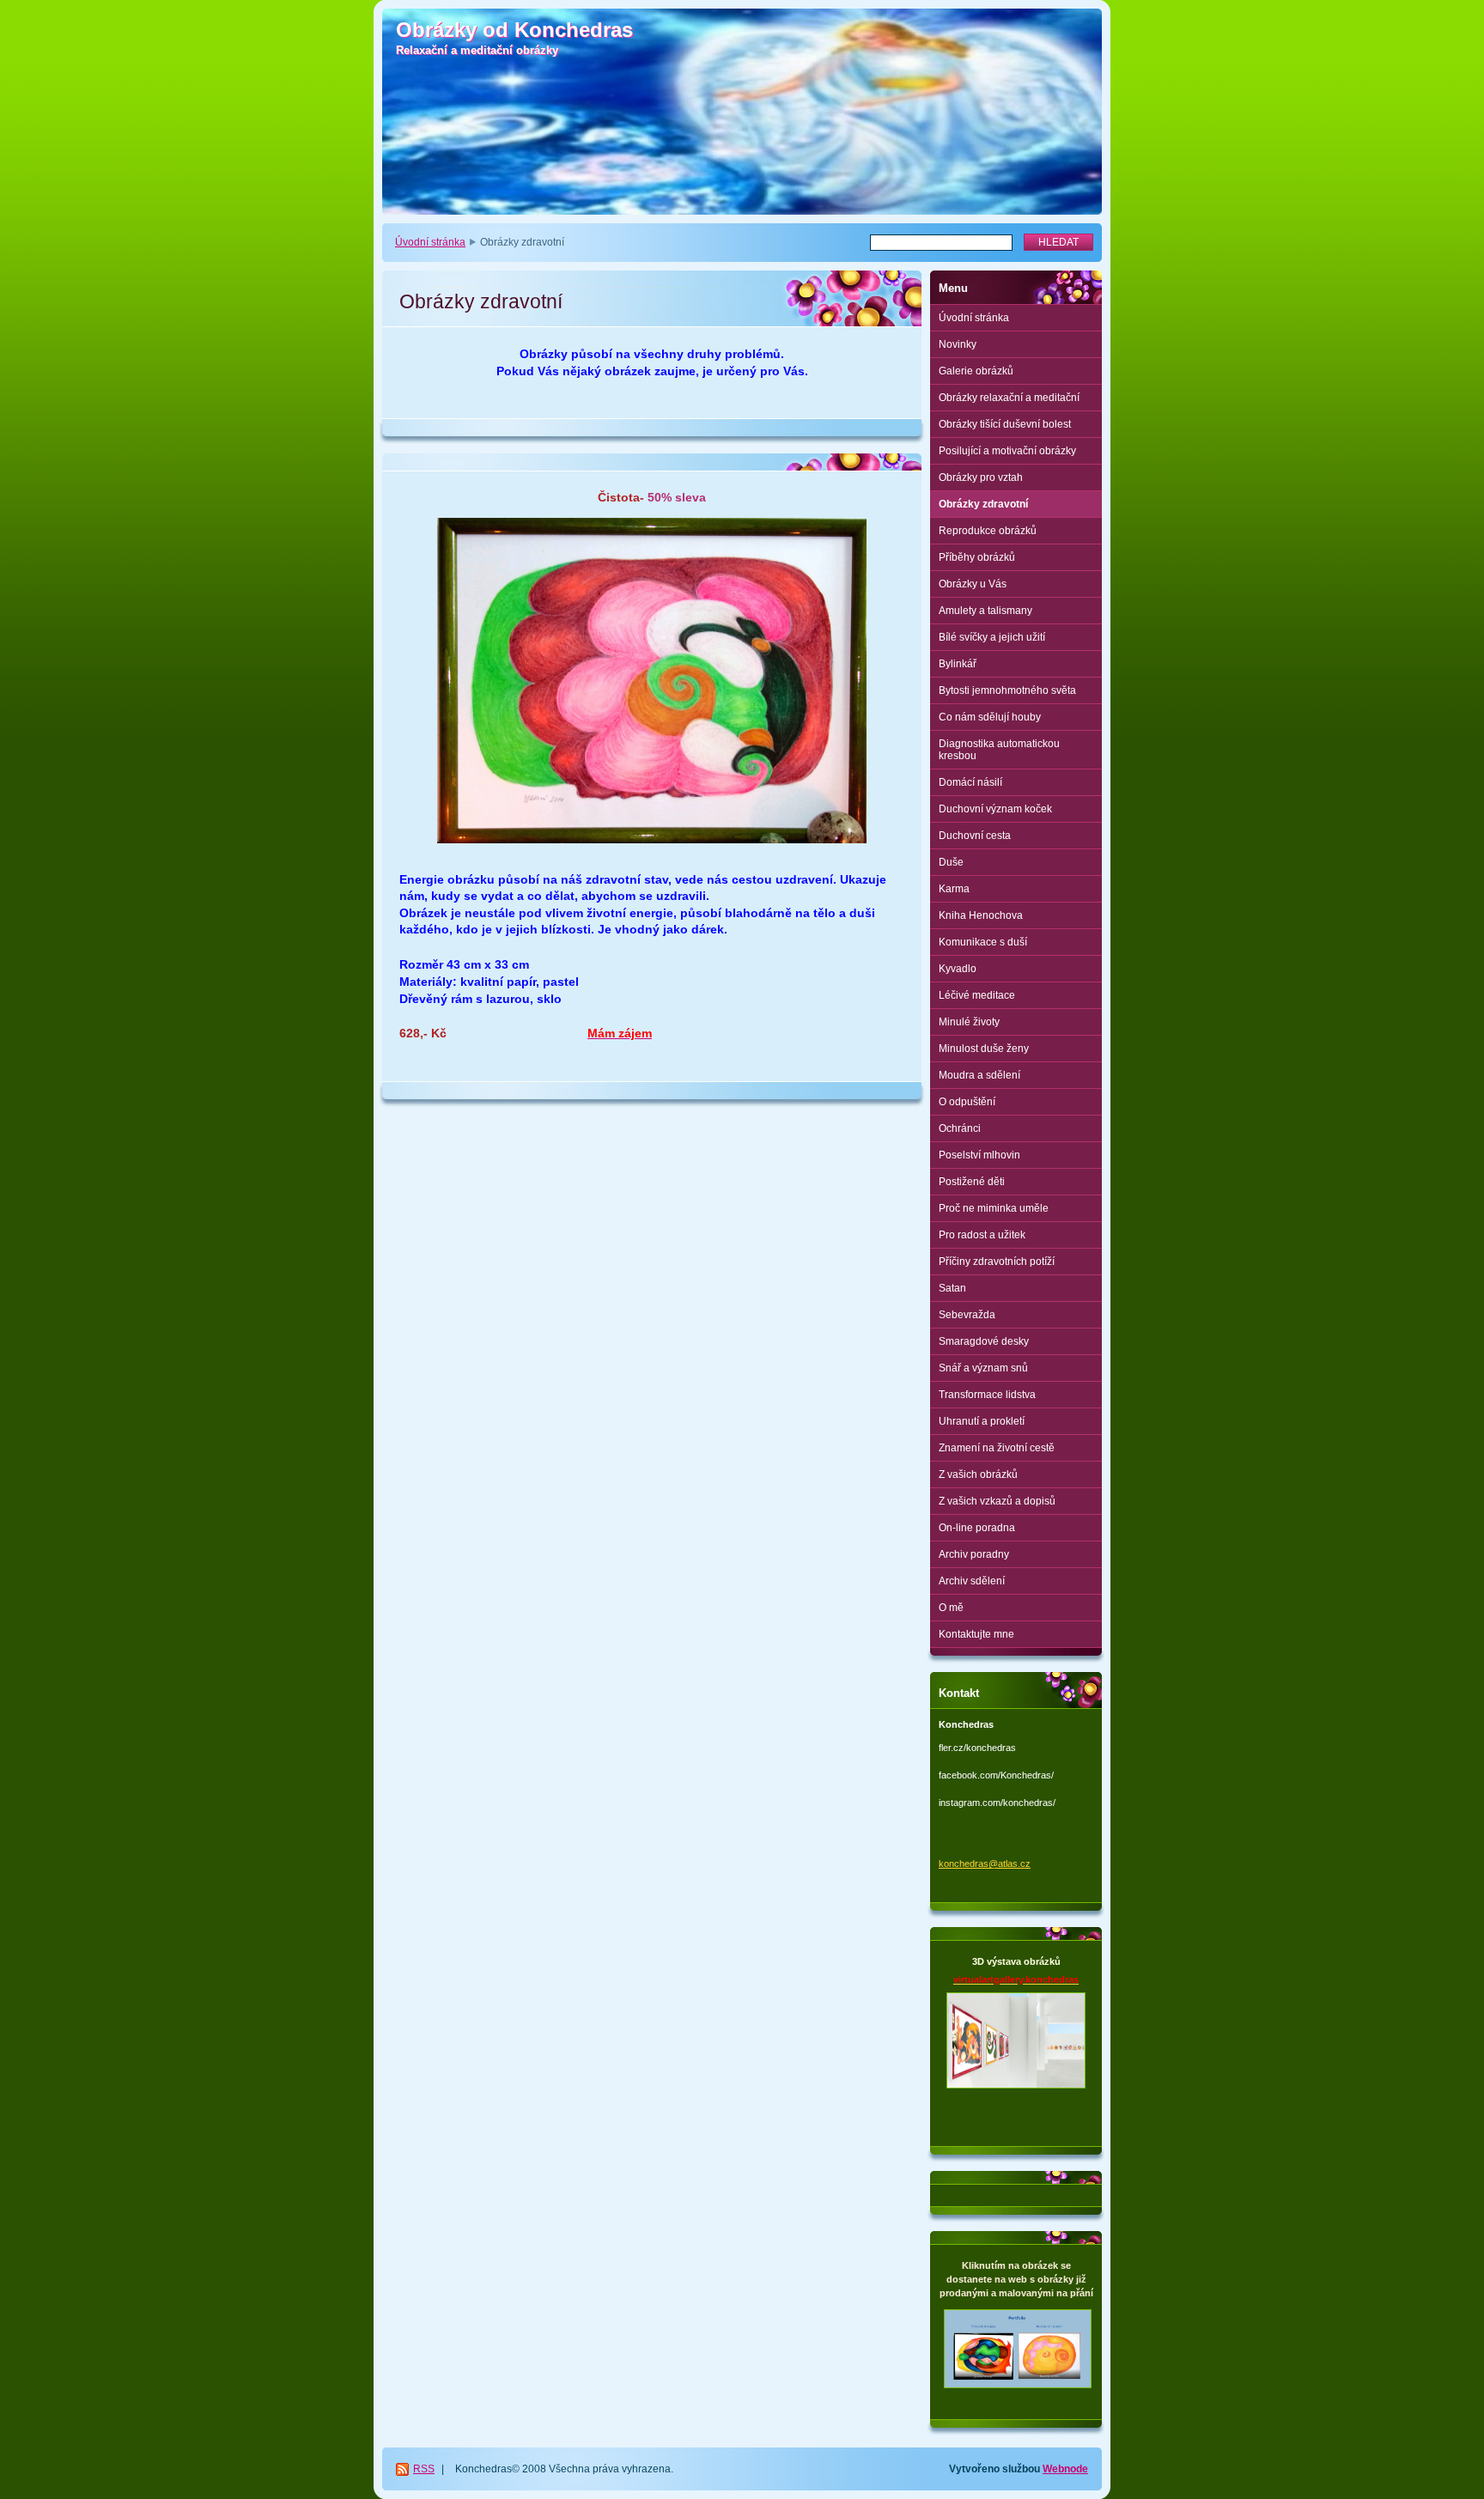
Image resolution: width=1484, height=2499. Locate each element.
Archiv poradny (974, 1554)
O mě (951, 1608)
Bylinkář (958, 664)
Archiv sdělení (972, 1581)
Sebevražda (967, 1315)
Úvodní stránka (430, 242)
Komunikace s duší (983, 942)
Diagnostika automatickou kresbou (999, 750)
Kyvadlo (958, 969)
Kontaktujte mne (976, 1634)
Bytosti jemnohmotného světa (1007, 690)
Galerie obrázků (976, 371)
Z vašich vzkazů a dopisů (997, 1501)
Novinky (958, 344)
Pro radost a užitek (982, 1235)
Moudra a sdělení (979, 1075)
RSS (424, 2469)
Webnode (1065, 2469)
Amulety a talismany (985, 611)
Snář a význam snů (983, 1368)
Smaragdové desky (984, 1341)
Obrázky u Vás (973, 584)
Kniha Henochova (981, 915)
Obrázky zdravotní (983, 504)
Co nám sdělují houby (990, 717)
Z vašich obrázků (978, 1474)
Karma (954, 889)
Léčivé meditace (977, 995)
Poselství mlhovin (979, 1155)
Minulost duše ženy (984, 1049)
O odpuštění (967, 1102)
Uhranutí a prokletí (982, 1421)
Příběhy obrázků (977, 557)
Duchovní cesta (975, 836)
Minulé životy (969, 1022)
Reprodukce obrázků (988, 531)
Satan (952, 1288)
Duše (951, 862)
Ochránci (960, 1128)
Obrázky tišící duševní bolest (1005, 424)
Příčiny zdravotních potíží (997, 1262)
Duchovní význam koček (995, 809)
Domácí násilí (970, 782)
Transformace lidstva (987, 1395)
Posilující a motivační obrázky (1007, 451)
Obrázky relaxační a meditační (1009, 398)
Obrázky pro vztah (981, 477)
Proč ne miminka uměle (994, 1208)
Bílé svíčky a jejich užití (992, 637)
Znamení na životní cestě (997, 1448)
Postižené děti (972, 1182)
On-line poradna (977, 1528)
